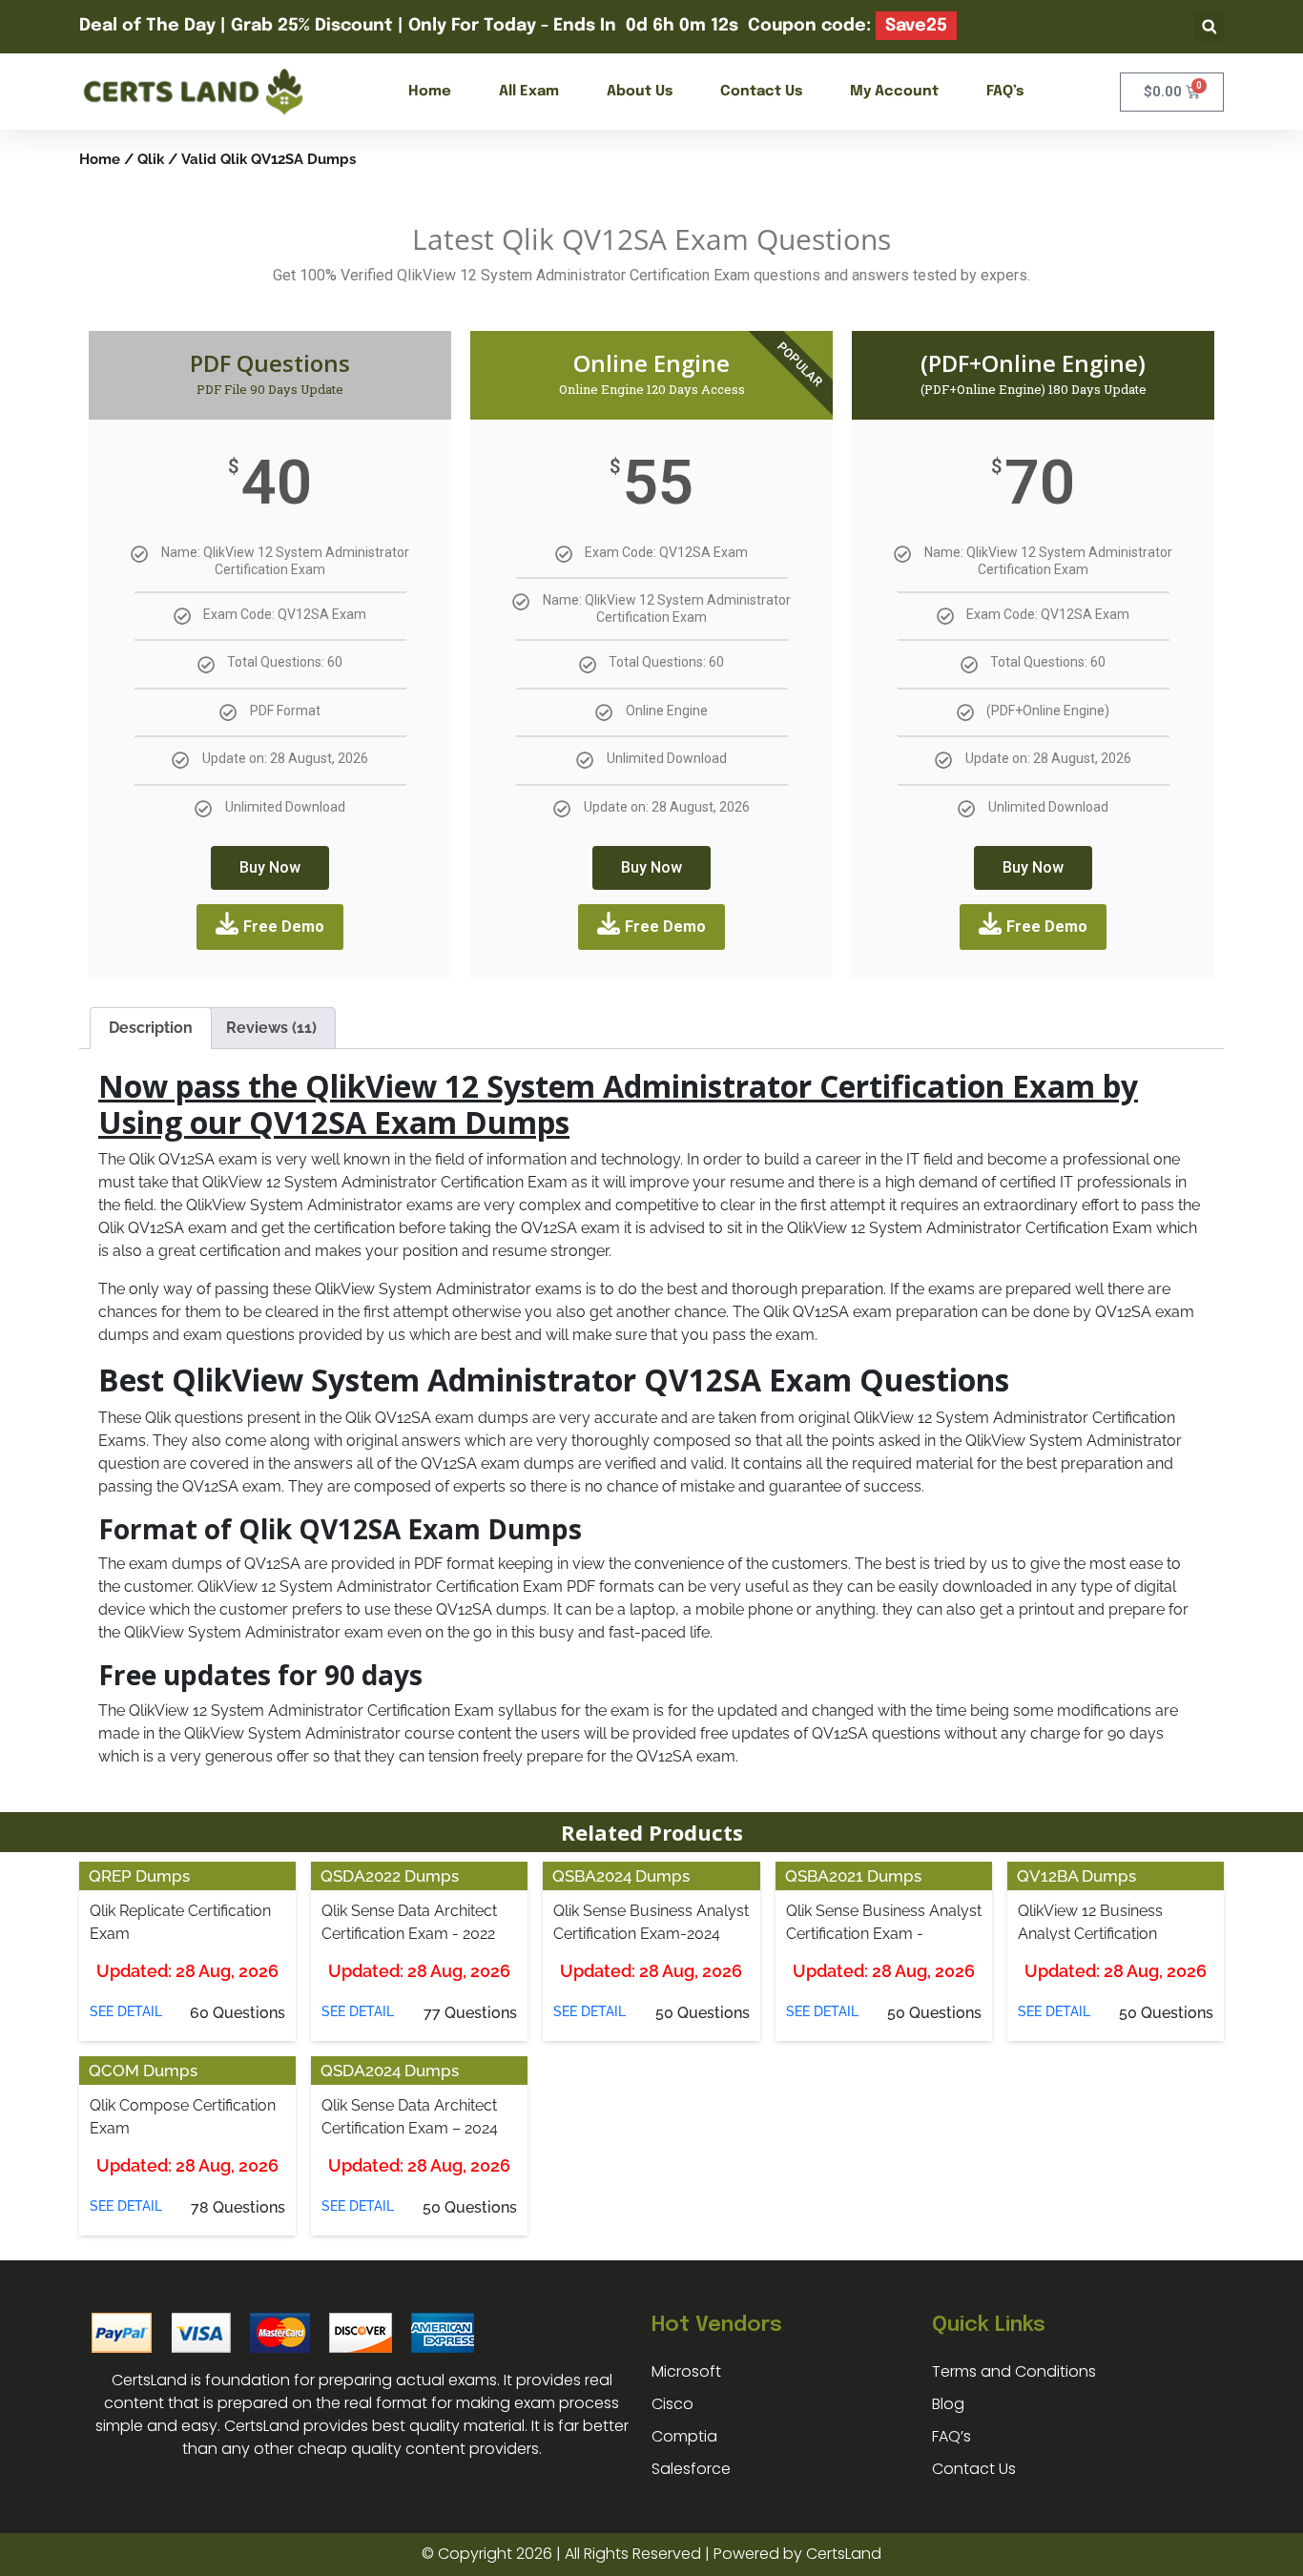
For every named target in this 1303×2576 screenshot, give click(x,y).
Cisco (672, 2404)
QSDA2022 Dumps (390, 1876)
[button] (1209, 27)
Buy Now (270, 867)
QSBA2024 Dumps (621, 1876)
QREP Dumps (139, 1876)
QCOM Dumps (143, 2071)
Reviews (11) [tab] (271, 1028)
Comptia (684, 2436)
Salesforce (691, 2469)
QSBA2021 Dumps (853, 1876)
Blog (948, 2404)
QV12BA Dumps (1076, 1876)
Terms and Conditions (1014, 2371)
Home (430, 92)
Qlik (151, 159)
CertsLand (844, 2554)
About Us (640, 92)
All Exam (529, 92)
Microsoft (686, 2371)
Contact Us (761, 92)
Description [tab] (151, 1028)
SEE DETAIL (126, 2011)
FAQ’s (1005, 92)
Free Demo (284, 927)
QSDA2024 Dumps (390, 2071)
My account (894, 92)
